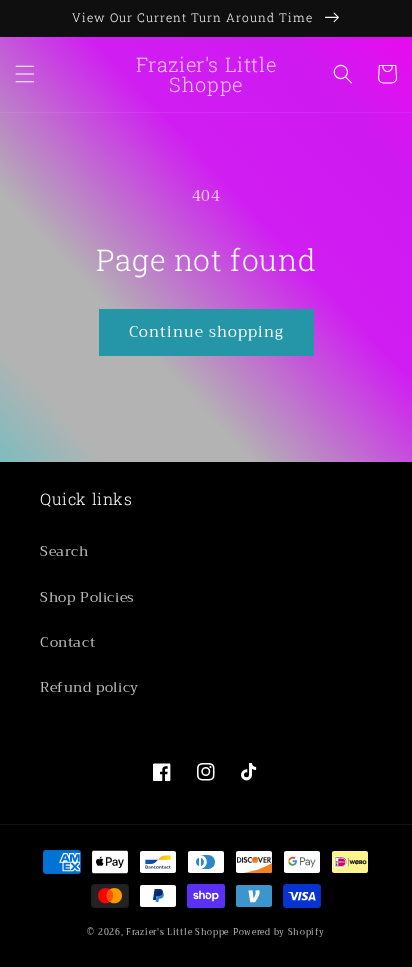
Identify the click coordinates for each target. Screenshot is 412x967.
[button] (25, 74)
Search (64, 551)
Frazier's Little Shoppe (177, 932)
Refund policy (89, 687)
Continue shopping (206, 332)
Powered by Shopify (279, 932)
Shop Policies (87, 597)
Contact (67, 642)
